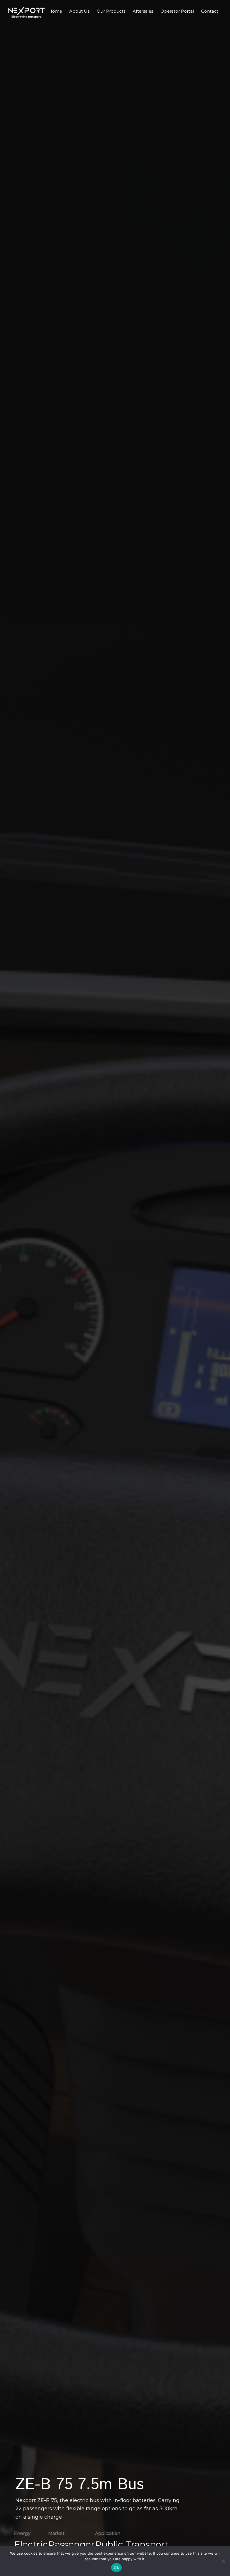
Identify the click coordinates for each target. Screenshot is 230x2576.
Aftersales (143, 11)
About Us (79, 11)
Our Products (111, 11)
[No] (223, 2561)
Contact (210, 11)
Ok (116, 2568)
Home (55, 11)
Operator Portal (177, 11)
